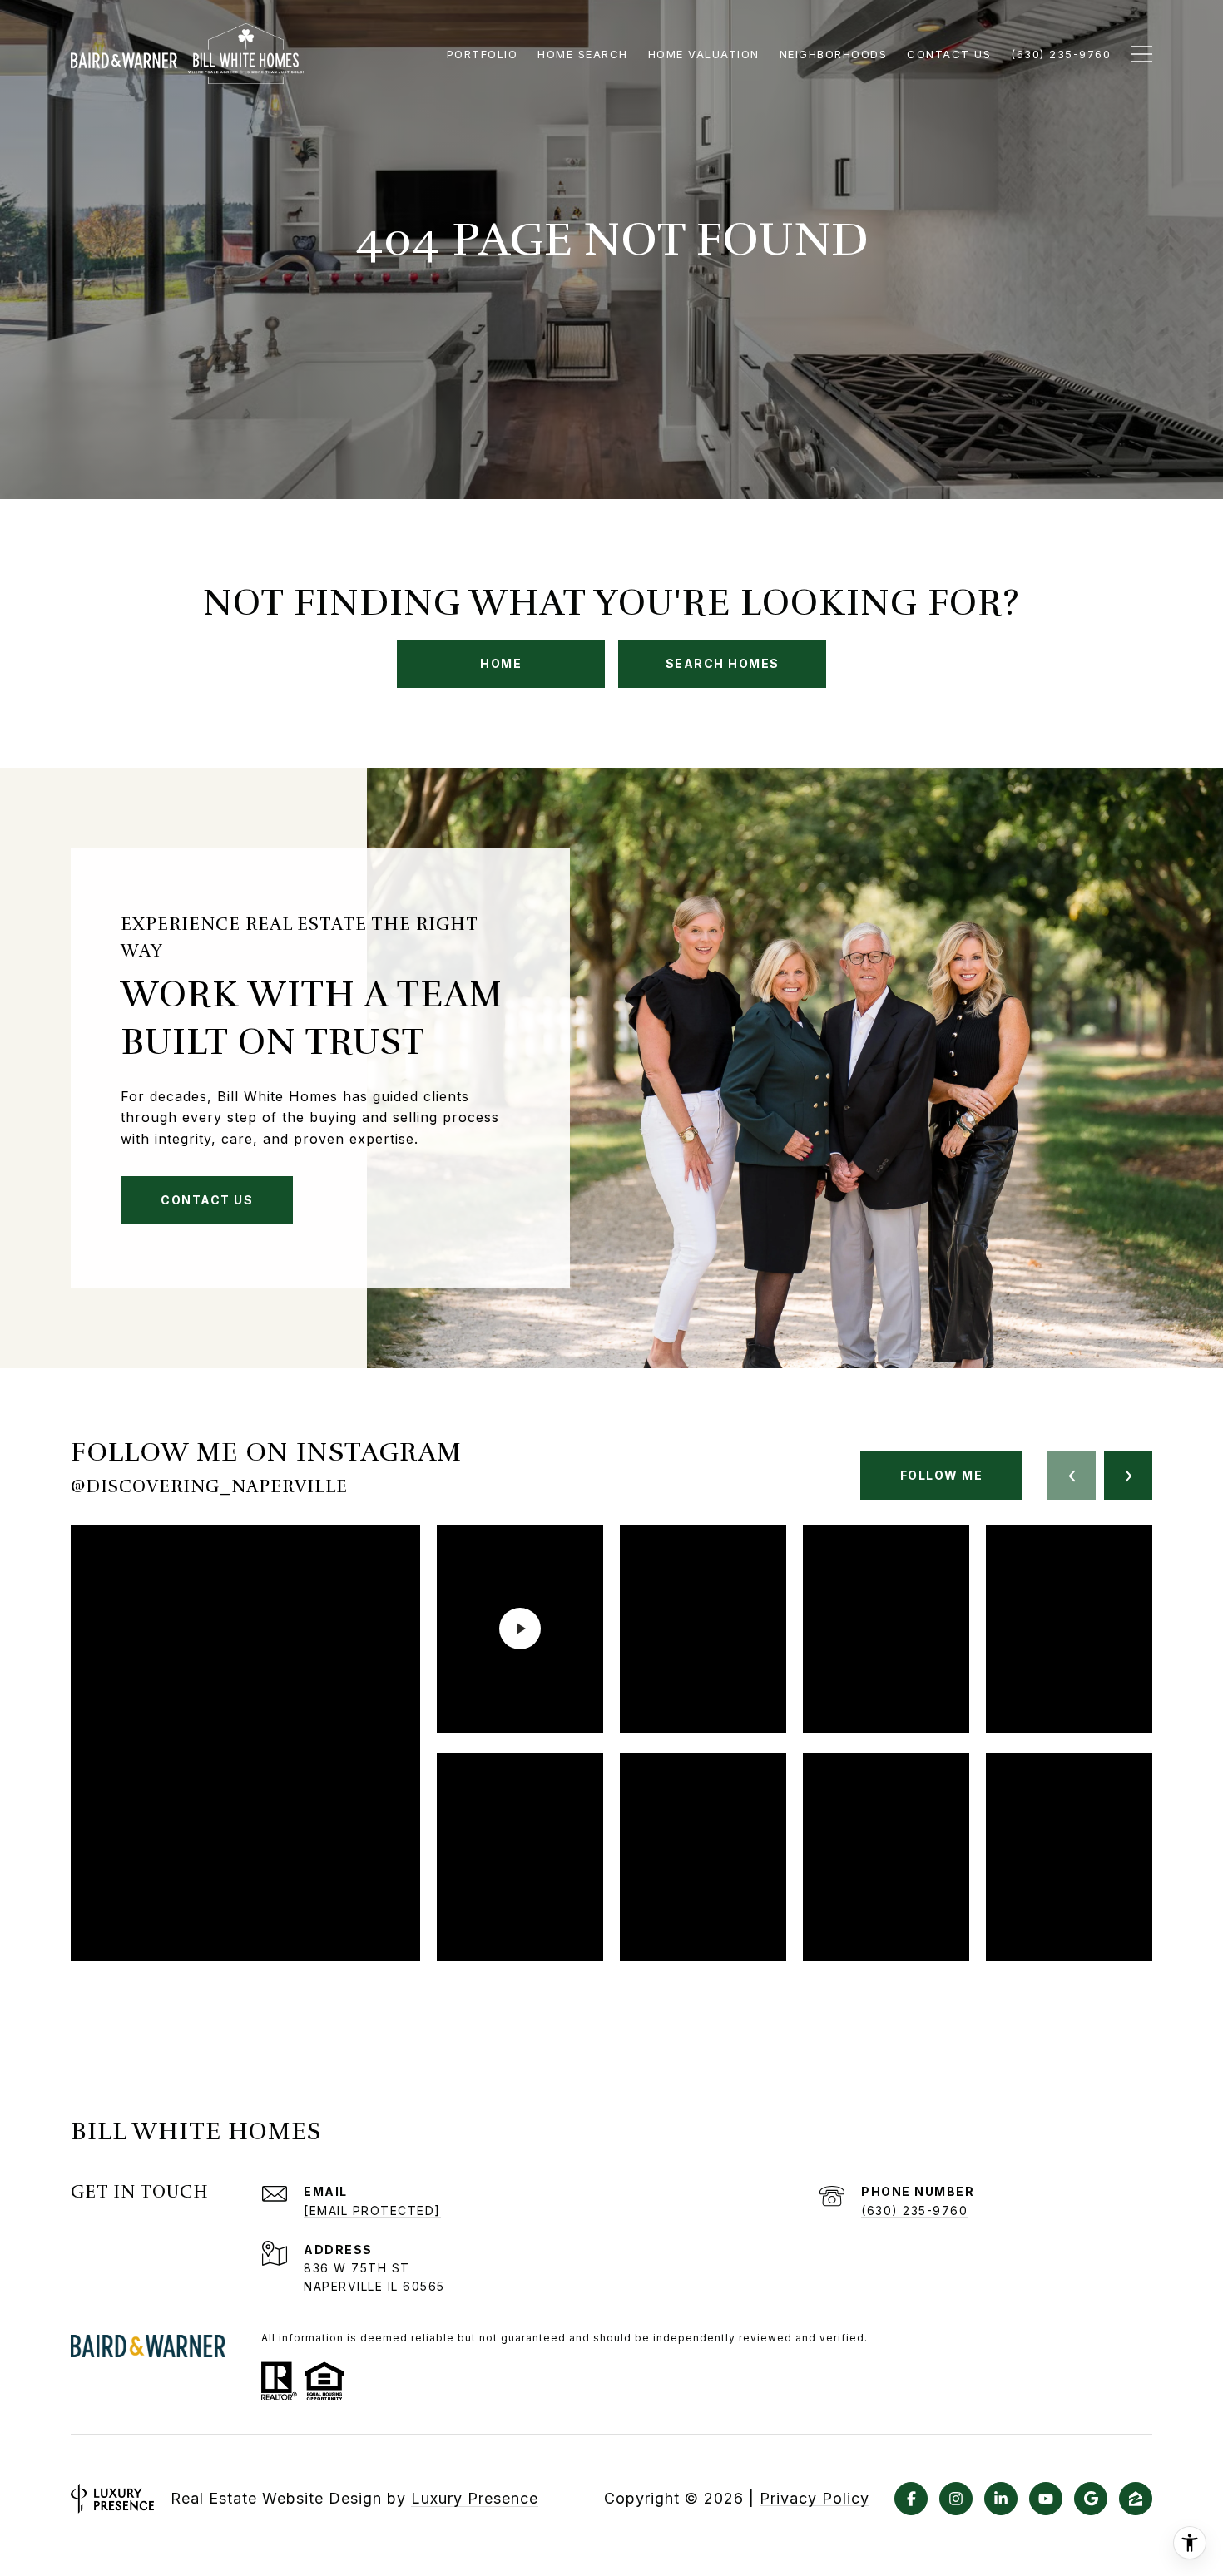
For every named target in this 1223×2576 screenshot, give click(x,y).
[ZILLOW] (1136, 2499)
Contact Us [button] (207, 1200)
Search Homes (723, 663)
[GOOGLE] (1091, 2499)
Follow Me (942, 1475)
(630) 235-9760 (914, 2210)
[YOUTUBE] (1046, 2499)
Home (501, 663)
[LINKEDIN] (1001, 2499)
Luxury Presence (475, 2498)
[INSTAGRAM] (956, 2499)
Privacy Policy (815, 2499)
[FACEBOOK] (911, 2499)
